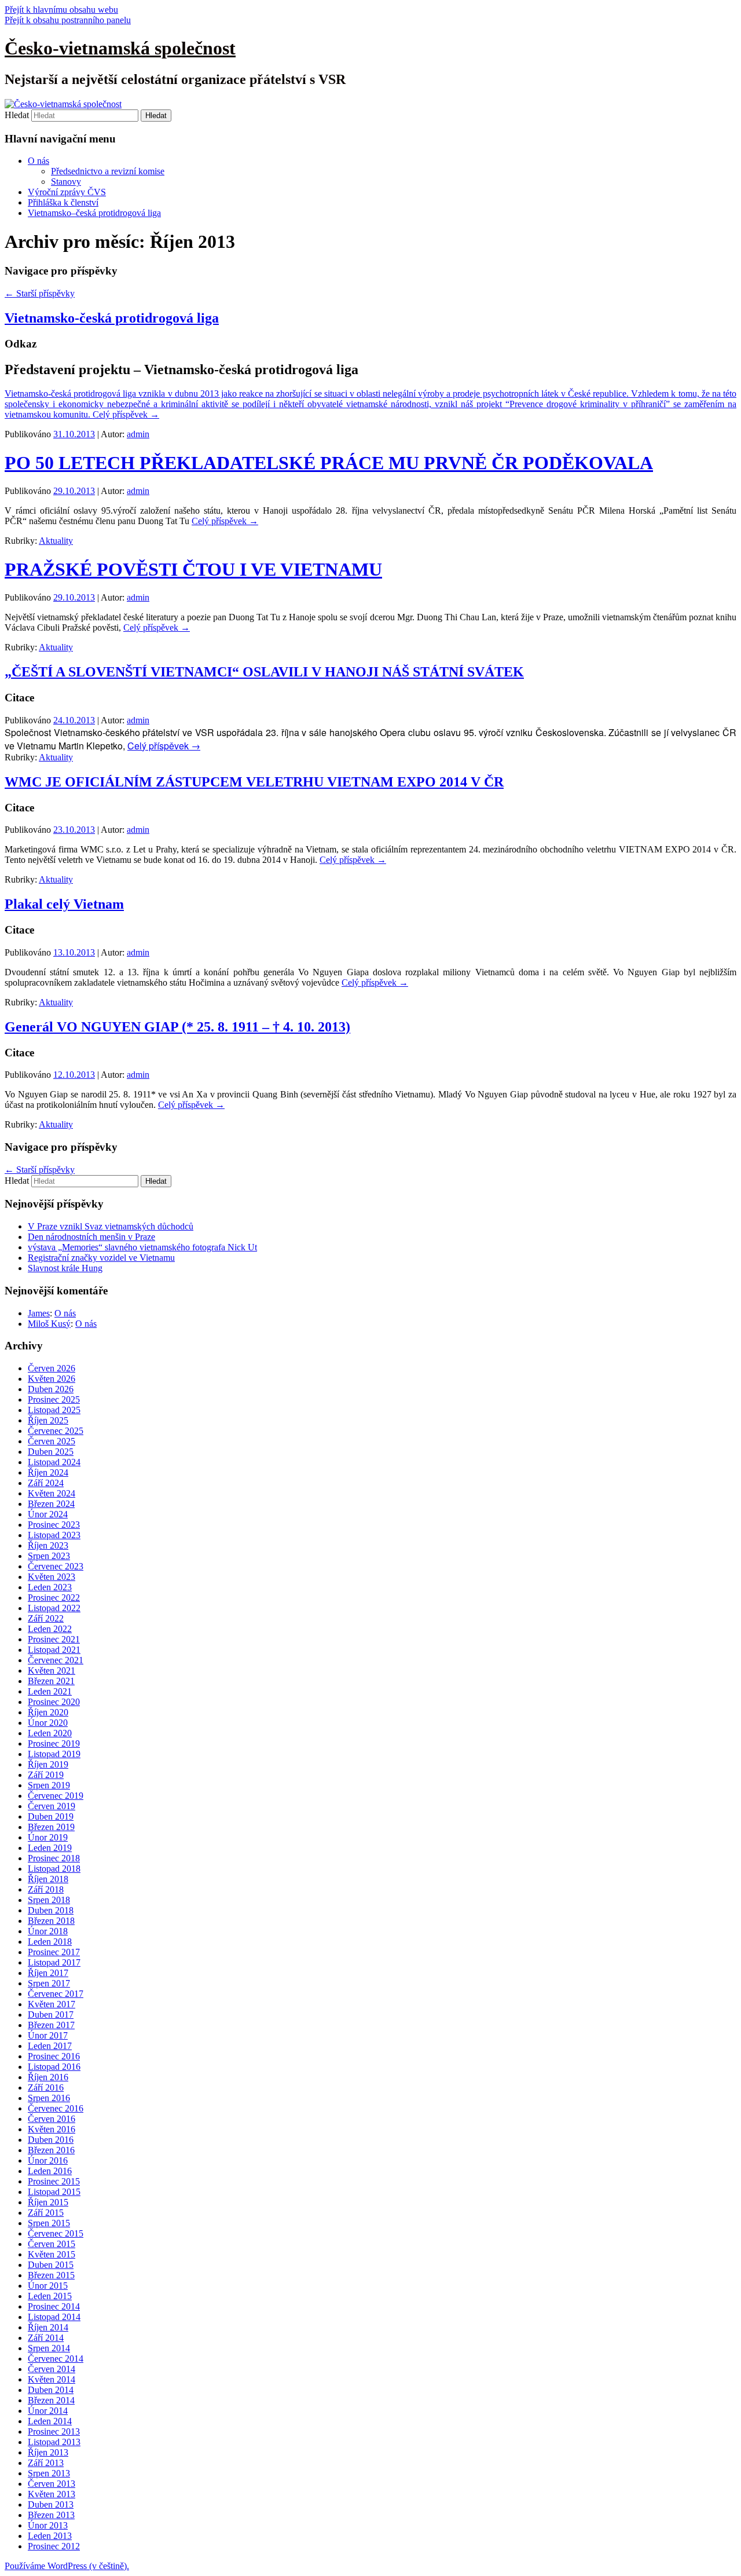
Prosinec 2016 (54, 2056)
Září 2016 (46, 2087)
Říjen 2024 (48, 1472)
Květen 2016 (52, 2129)
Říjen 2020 (48, 1712)
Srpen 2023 (49, 1556)
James (39, 1313)
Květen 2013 (52, 2494)
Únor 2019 (48, 1837)
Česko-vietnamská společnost (120, 48)
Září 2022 (46, 1618)
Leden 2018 (50, 1942)
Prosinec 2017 (54, 1952)
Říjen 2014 (48, 2327)
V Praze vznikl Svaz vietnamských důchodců (111, 1226)
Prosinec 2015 (54, 2181)
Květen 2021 (52, 1671)
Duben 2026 (51, 1389)
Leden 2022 (50, 1629)
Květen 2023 (52, 1577)
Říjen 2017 (48, 1973)
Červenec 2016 (56, 2108)
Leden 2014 (50, 2421)
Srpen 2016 (49, 2098)
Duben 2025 (51, 1452)
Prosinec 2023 (54, 1525)
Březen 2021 (51, 1681)
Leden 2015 (50, 2296)
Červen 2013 (52, 2484)
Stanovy (66, 182)
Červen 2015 (52, 2244)
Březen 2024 (51, 1504)
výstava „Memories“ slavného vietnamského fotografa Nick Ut (142, 1247)
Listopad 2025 (54, 1410)
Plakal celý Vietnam (64, 904)
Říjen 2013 (48, 2452)
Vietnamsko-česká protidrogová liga (112, 318)
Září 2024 (46, 1483)
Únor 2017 (48, 2035)
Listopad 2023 (54, 1535)
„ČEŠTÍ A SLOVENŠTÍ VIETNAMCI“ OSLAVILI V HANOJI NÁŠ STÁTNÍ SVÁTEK (264, 672)
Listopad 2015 (54, 2192)
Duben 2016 (51, 2140)
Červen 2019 (52, 1806)
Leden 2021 (50, 1691)
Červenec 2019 (56, 1796)
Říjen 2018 (48, 1879)
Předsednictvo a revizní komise (108, 171)
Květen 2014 (52, 2379)
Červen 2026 (52, 1368)
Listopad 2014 (54, 2317)
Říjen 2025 (48, 1420)
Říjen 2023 (48, 1545)
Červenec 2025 (56, 1431)
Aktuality (56, 541)
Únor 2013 (48, 2525)
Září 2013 (46, 2463)
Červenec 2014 (56, 2359)
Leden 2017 (50, 2046)
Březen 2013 (51, 2515)
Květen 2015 (52, 2254)
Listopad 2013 (54, 2442)
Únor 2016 (48, 2160)
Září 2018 (46, 1889)
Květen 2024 (52, 1493)
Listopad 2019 (54, 1754)
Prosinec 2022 (54, 1598)
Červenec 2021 (56, 1660)
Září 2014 (46, 2338)
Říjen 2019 (48, 1764)
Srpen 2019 (49, 1785)
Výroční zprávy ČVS (67, 192)
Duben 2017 (51, 2015)
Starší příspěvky (40, 293)
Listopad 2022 (54, 1608)
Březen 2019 (51, 1827)
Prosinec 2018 (54, 1858)
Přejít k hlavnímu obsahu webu (61, 10)
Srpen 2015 (49, 2223)
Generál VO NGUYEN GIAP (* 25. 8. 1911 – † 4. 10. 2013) (177, 1027)
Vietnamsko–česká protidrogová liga (94, 213)
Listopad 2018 (54, 1869)
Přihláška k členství (63, 202)
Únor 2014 (48, 2411)
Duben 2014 (51, 2390)
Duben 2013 (51, 2504)
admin (138, 434)
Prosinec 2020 (54, 1702)
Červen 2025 (52, 1441)
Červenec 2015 (56, 2233)
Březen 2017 (51, 2025)
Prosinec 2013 (54, 2432)
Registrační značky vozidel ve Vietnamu (101, 1258)
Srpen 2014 (49, 2348)
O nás (38, 161)
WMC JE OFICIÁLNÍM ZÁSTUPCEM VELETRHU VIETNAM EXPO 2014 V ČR (254, 782)
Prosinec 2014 (54, 2306)
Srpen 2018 (49, 1900)
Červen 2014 (52, 2369)
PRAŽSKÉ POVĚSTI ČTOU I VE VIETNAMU (193, 569)
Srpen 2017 (49, 1983)
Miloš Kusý (49, 1324)
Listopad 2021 (54, 1650)
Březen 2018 (51, 1921)
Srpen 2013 (49, 2473)
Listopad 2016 (54, 2067)
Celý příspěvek (126, 414)
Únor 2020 (48, 1723)
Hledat (17, 115)
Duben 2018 (51, 1910)
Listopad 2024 (54, 1462)
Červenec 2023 (56, 1566)
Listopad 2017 (54, 1962)
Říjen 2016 (48, 2077)
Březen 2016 (51, 2150)
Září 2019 (46, 1775)
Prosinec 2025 (54, 1399)
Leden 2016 (50, 2171)
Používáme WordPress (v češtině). (67, 2566)
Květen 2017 (52, 2004)
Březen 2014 (51, 2400)
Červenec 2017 (56, 1994)
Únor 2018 (48, 1931)
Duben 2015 (51, 2265)
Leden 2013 (50, 2536)
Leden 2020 (50, 1733)
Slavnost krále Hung (65, 1268)
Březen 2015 (51, 2275)
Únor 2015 (48, 2286)
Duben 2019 (51, 1816)
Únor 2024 (48, 1514)
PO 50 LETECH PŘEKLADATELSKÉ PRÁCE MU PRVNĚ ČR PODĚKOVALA (329, 463)
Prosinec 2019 (54, 1743)
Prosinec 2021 (54, 1639)
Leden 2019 (50, 1848)
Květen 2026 (52, 1379)
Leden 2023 (50, 1587)
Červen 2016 (52, 2119)
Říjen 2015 (48, 2202)
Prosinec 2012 (54, 2546)
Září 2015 (46, 2213)
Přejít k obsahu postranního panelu (68, 20)
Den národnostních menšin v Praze (91, 1237)
